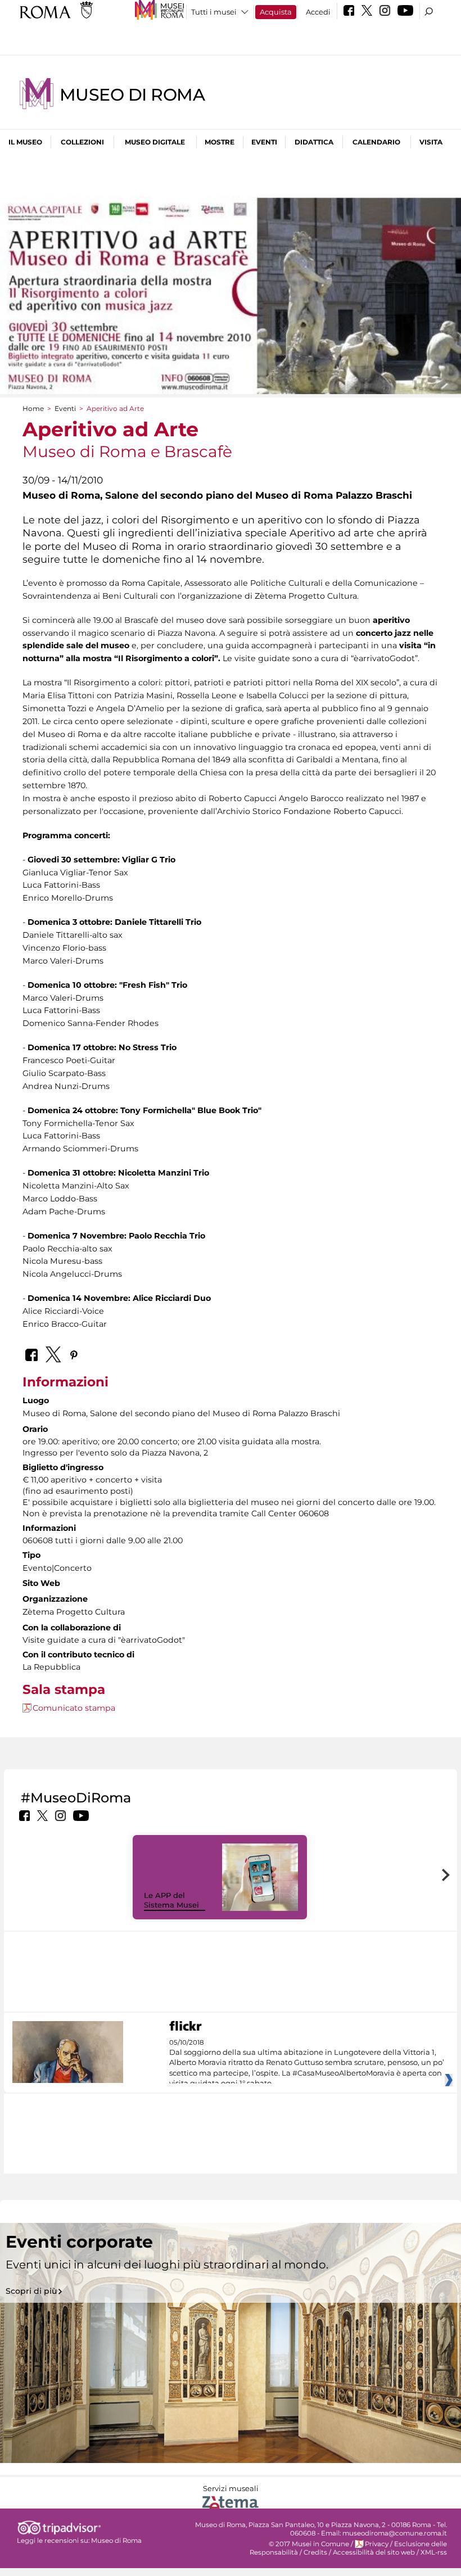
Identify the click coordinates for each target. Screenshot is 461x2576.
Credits (315, 2552)
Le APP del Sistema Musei (171, 1900)
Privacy (377, 2544)
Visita (431, 142)
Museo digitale (155, 142)
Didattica (314, 142)
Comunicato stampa (74, 1708)
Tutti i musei (214, 12)
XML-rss (434, 2552)
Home (33, 408)
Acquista (276, 12)
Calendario (376, 142)
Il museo (25, 142)
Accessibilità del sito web (374, 2552)
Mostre (220, 142)
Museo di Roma (132, 95)
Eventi (264, 142)
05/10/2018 (307, 2063)
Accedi (318, 12)
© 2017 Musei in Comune (309, 2544)
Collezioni (82, 142)
